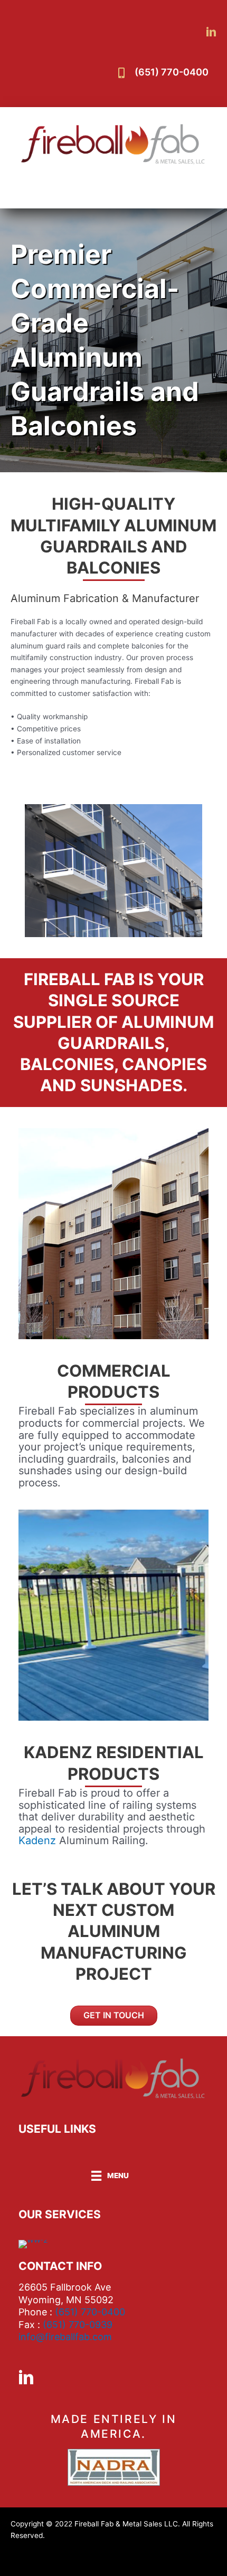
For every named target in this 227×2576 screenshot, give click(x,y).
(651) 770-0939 (78, 2325)
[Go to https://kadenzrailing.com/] (113, 1615)
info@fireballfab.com (65, 2337)
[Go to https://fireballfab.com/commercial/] (113, 1234)
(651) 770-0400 (172, 72)
